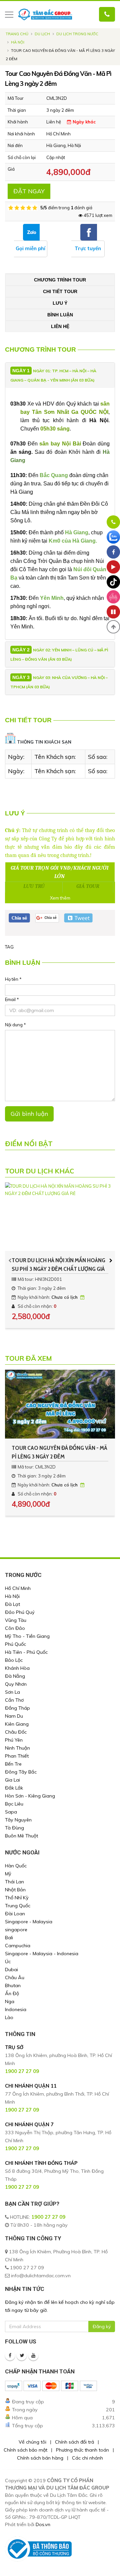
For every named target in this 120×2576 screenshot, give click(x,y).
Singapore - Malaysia (29, 1922)
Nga (10, 2001)
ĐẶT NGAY (29, 191)
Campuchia (18, 1946)
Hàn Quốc (16, 1866)
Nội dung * (15, 1025)
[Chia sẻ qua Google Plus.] (47, 917)
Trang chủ (17, 34)
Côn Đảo (15, 1628)
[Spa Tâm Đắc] (113, 597)
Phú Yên (14, 1740)
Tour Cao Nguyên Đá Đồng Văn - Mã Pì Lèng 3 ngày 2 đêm (59, 1452)
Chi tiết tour (60, 291)
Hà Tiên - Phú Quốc (26, 1652)
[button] (113, 627)
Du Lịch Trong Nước (77, 34)
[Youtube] (33, 2355)
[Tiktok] (113, 582)
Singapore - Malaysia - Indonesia (42, 1954)
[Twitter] (22, 2355)
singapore (16, 1930)
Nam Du (14, 1716)
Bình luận (60, 315)
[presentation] (10, 1260)
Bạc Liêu (14, 1804)
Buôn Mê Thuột (21, 1836)
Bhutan (13, 1985)
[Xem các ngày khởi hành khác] (83, 1297)
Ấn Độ (12, 1993)
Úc (8, 1962)
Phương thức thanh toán (82, 2450)
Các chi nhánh (87, 2458)
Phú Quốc (15, 1644)
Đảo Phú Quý (20, 1612)
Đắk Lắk (14, 1788)
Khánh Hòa (17, 1668)
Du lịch (42, 34)
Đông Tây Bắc (21, 1772)
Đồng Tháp (17, 1708)
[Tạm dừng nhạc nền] (113, 612)
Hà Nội (18, 42)
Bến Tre (13, 1764)
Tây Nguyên (18, 1820)
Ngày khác (83, 122)
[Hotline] (113, 522)
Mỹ (8, 1874)
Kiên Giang (17, 1724)
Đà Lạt (12, 1604)
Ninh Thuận (17, 1748)
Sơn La (12, 1692)
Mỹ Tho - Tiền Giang (27, 1636)
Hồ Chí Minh (18, 1588)
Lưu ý (60, 303)
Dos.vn (43, 2524)
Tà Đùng (14, 1828)
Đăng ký (102, 2326)
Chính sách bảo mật (25, 2450)
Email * (12, 999)
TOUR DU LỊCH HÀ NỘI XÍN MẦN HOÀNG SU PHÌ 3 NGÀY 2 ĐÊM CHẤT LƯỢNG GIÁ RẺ (58, 1265)
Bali (9, 1938)
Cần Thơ (14, 1700)
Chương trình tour (60, 280)
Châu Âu (15, 1977)
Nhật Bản (15, 1890)
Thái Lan (14, 1882)
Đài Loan (15, 1914)
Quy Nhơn (16, 1684)
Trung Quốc (18, 1906)
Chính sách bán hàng (40, 2458)
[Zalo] (113, 537)
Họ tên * (13, 979)
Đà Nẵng (15, 1676)
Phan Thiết (17, 1756)
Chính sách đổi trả (74, 2442)
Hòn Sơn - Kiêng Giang (30, 1796)
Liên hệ (60, 326)
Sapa (11, 1812)
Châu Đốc (16, 1732)
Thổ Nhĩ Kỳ (17, 1898)
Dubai (11, 1970)
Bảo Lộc (14, 1660)
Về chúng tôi (32, 2442)
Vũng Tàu (16, 1620)
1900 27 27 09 (48, 2217)
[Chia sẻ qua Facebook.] (19, 917)
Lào (9, 2017)
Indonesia (16, 2009)
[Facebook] (10, 2355)
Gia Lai (12, 1780)
